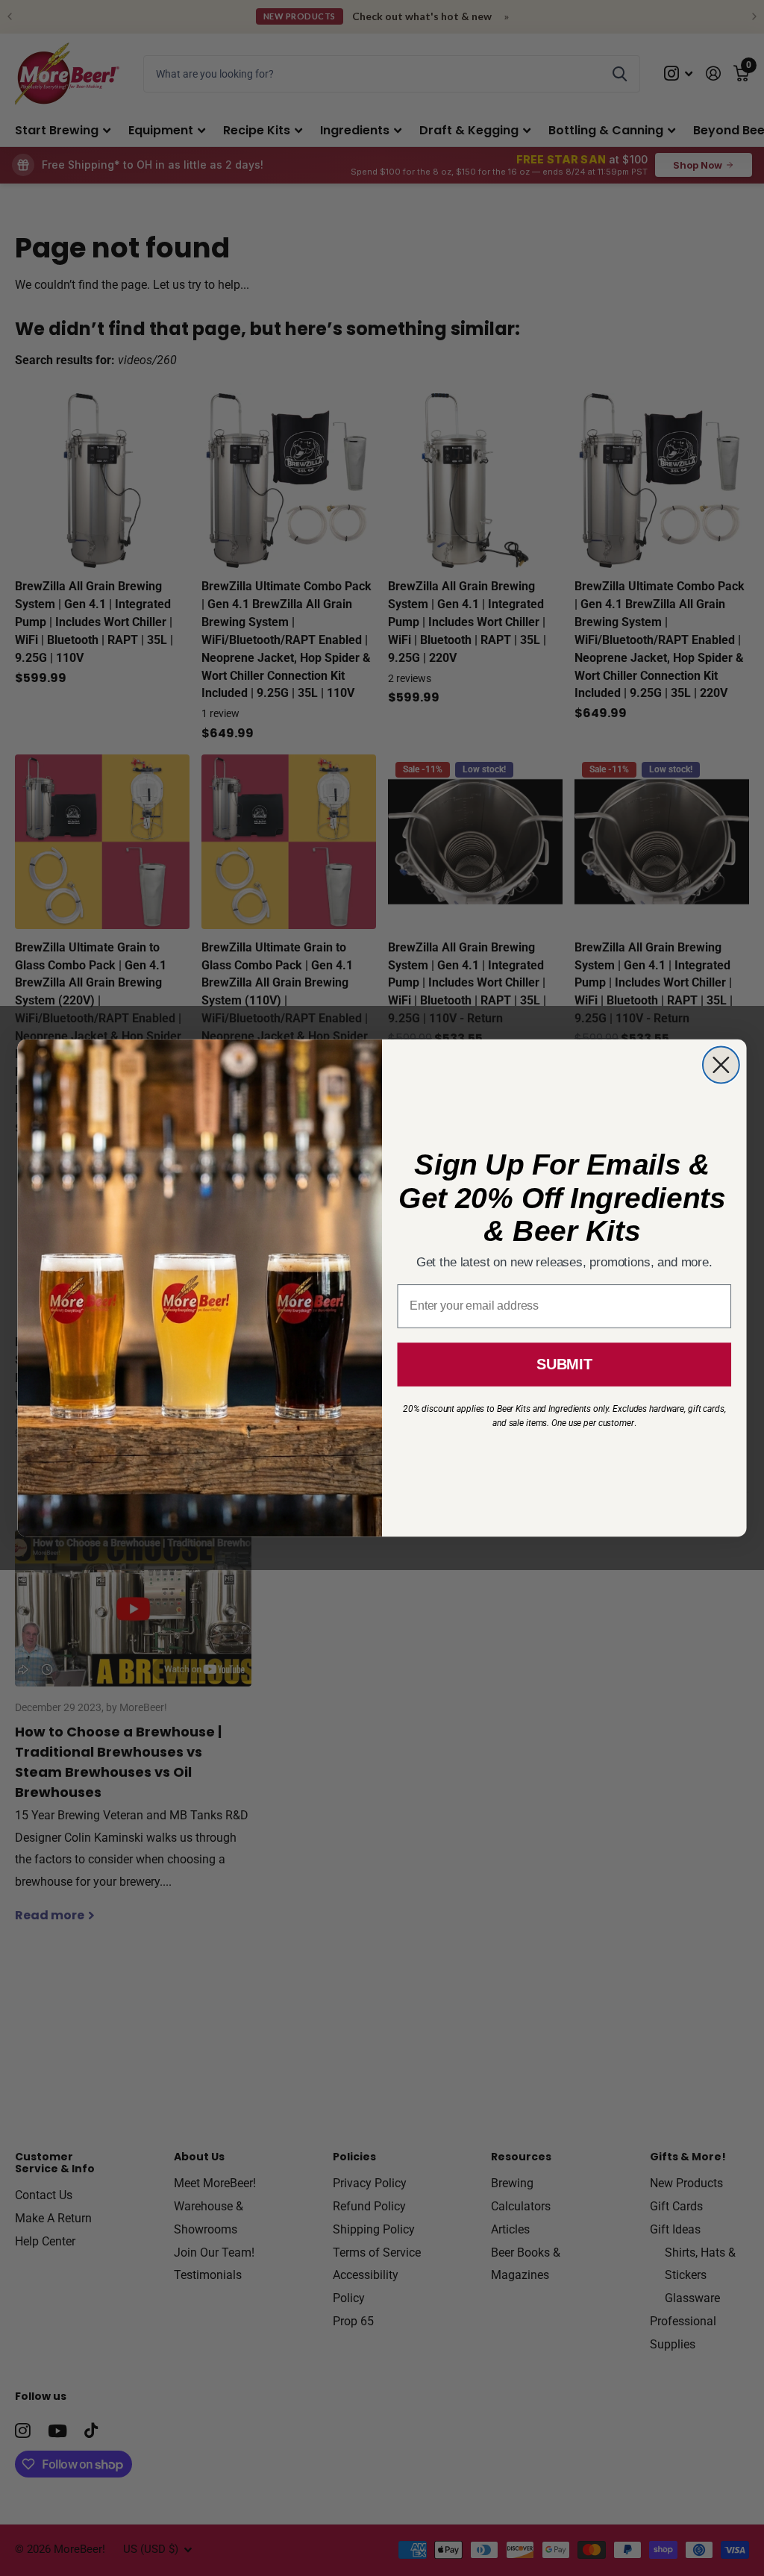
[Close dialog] (721, 1065)
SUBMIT (564, 1364)
